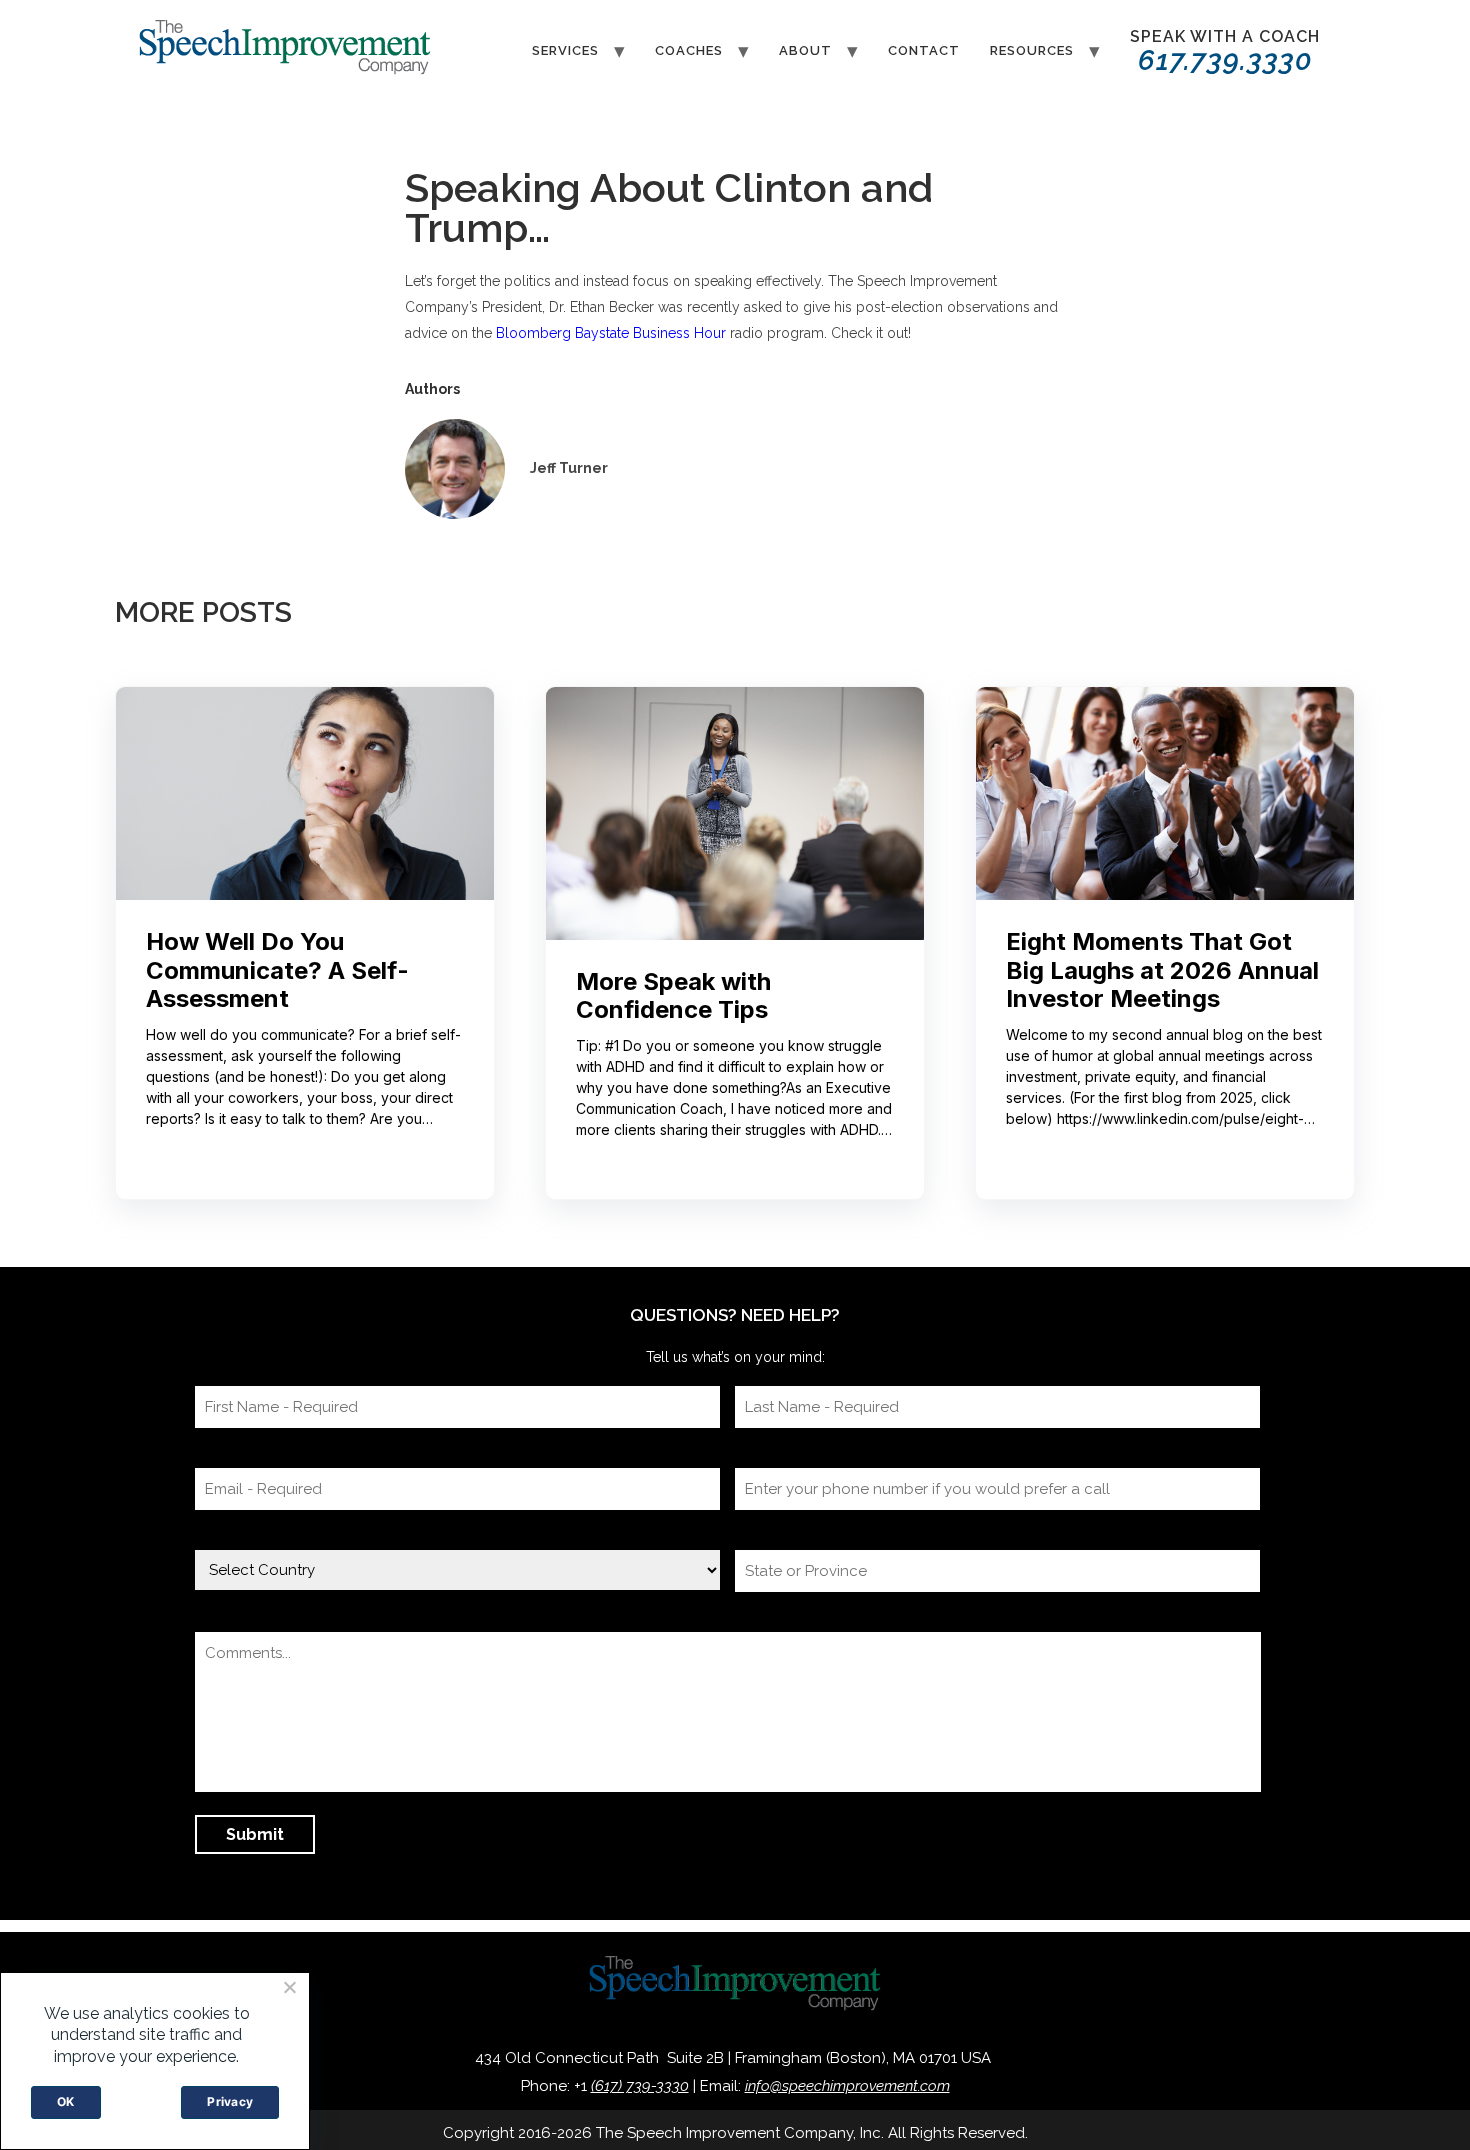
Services (565, 50)
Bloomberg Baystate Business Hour (611, 333)
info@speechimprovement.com (847, 2086)
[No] (289, 1987)
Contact (924, 50)
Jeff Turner (569, 468)
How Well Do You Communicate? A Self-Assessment (277, 971)
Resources (1032, 50)
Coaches (689, 50)
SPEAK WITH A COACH (1225, 52)
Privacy (230, 2101)
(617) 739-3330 (640, 2086)
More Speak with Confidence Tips (673, 996)
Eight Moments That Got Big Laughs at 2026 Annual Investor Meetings (1162, 971)
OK (66, 2101)
